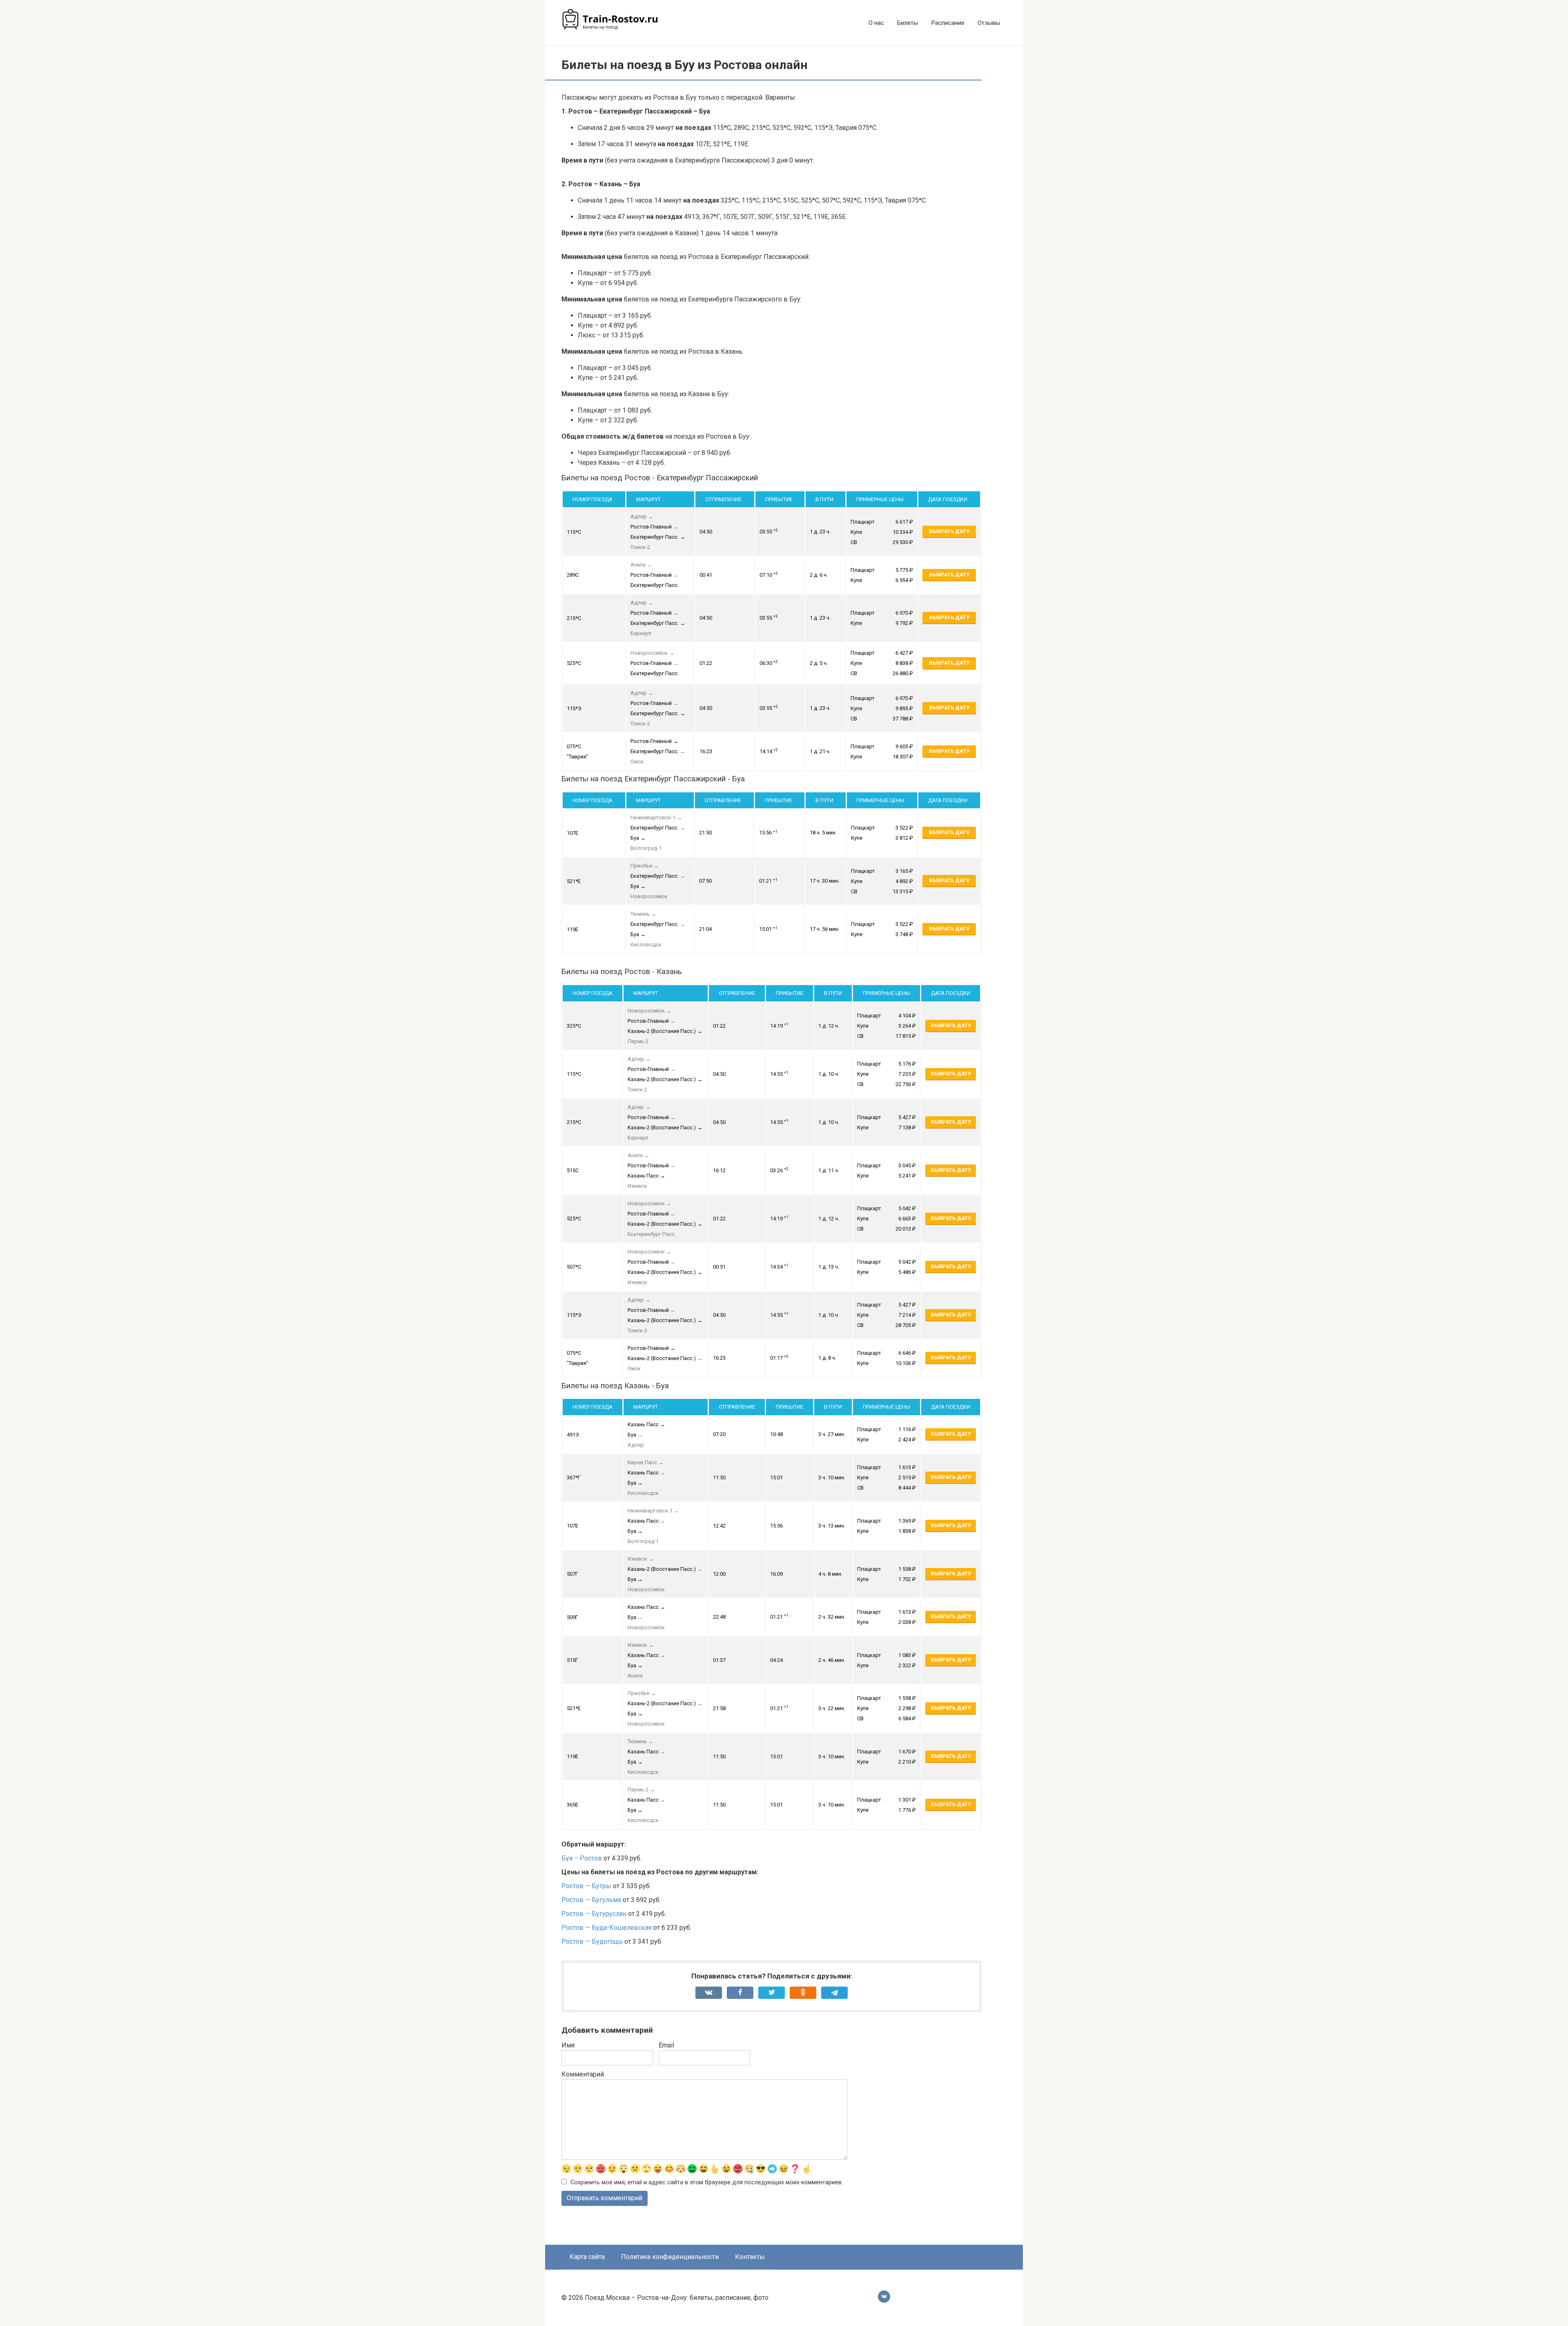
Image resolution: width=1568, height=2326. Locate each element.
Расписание (948, 23)
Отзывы (989, 23)
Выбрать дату (949, 531)
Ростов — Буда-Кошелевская (607, 1928)
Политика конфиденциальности (670, 2257)
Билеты (908, 23)
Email (666, 2045)
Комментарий (583, 2074)
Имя (568, 2045)
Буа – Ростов (582, 1858)
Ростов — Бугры (586, 1886)
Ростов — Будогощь (592, 1941)
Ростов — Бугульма (591, 1900)
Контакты (750, 2257)
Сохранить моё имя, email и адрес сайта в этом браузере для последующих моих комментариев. (707, 2182)
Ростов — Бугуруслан (594, 1914)
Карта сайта (587, 2257)
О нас (876, 23)
